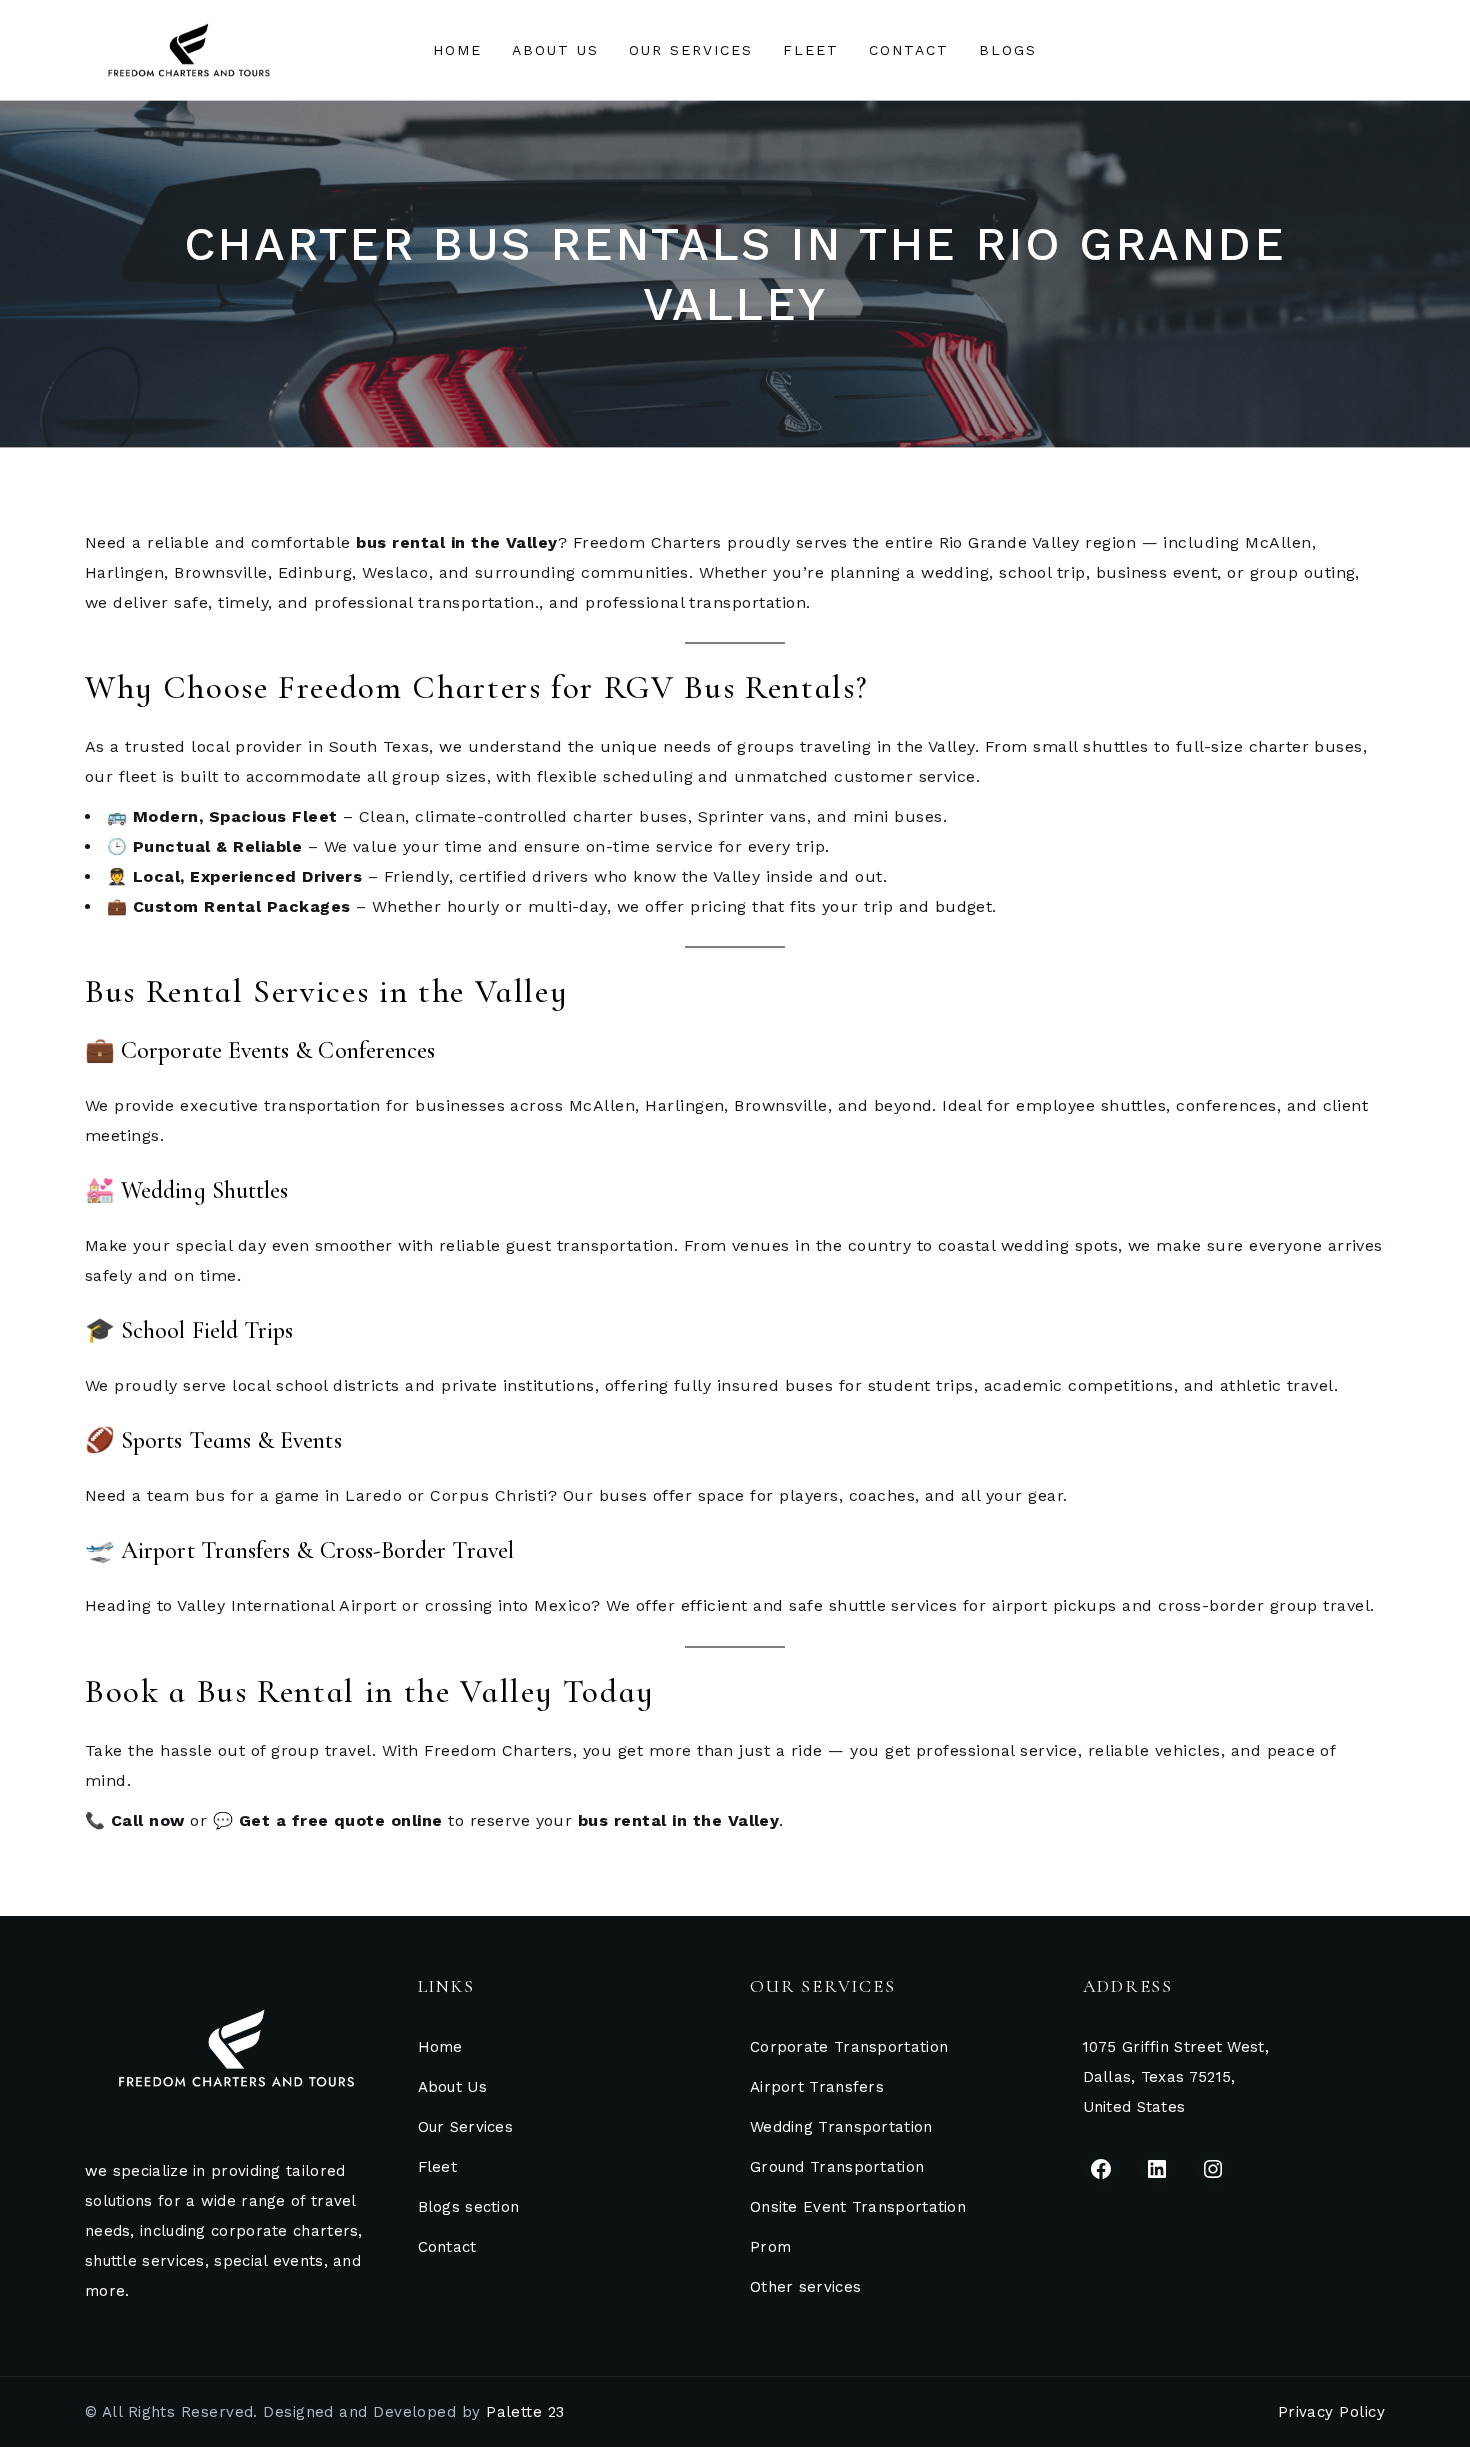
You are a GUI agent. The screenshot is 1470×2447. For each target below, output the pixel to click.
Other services (805, 2287)
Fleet (438, 2167)
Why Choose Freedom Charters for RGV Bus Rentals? (476, 687)
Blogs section (469, 2207)
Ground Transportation (837, 2167)
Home (440, 2047)
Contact (447, 2247)
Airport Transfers (817, 2087)
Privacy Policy (1331, 2412)
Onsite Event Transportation (858, 2207)
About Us (452, 2087)
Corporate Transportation (849, 2047)
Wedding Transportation (841, 2127)
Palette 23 (525, 2412)
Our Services (466, 2127)
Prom (770, 2247)
